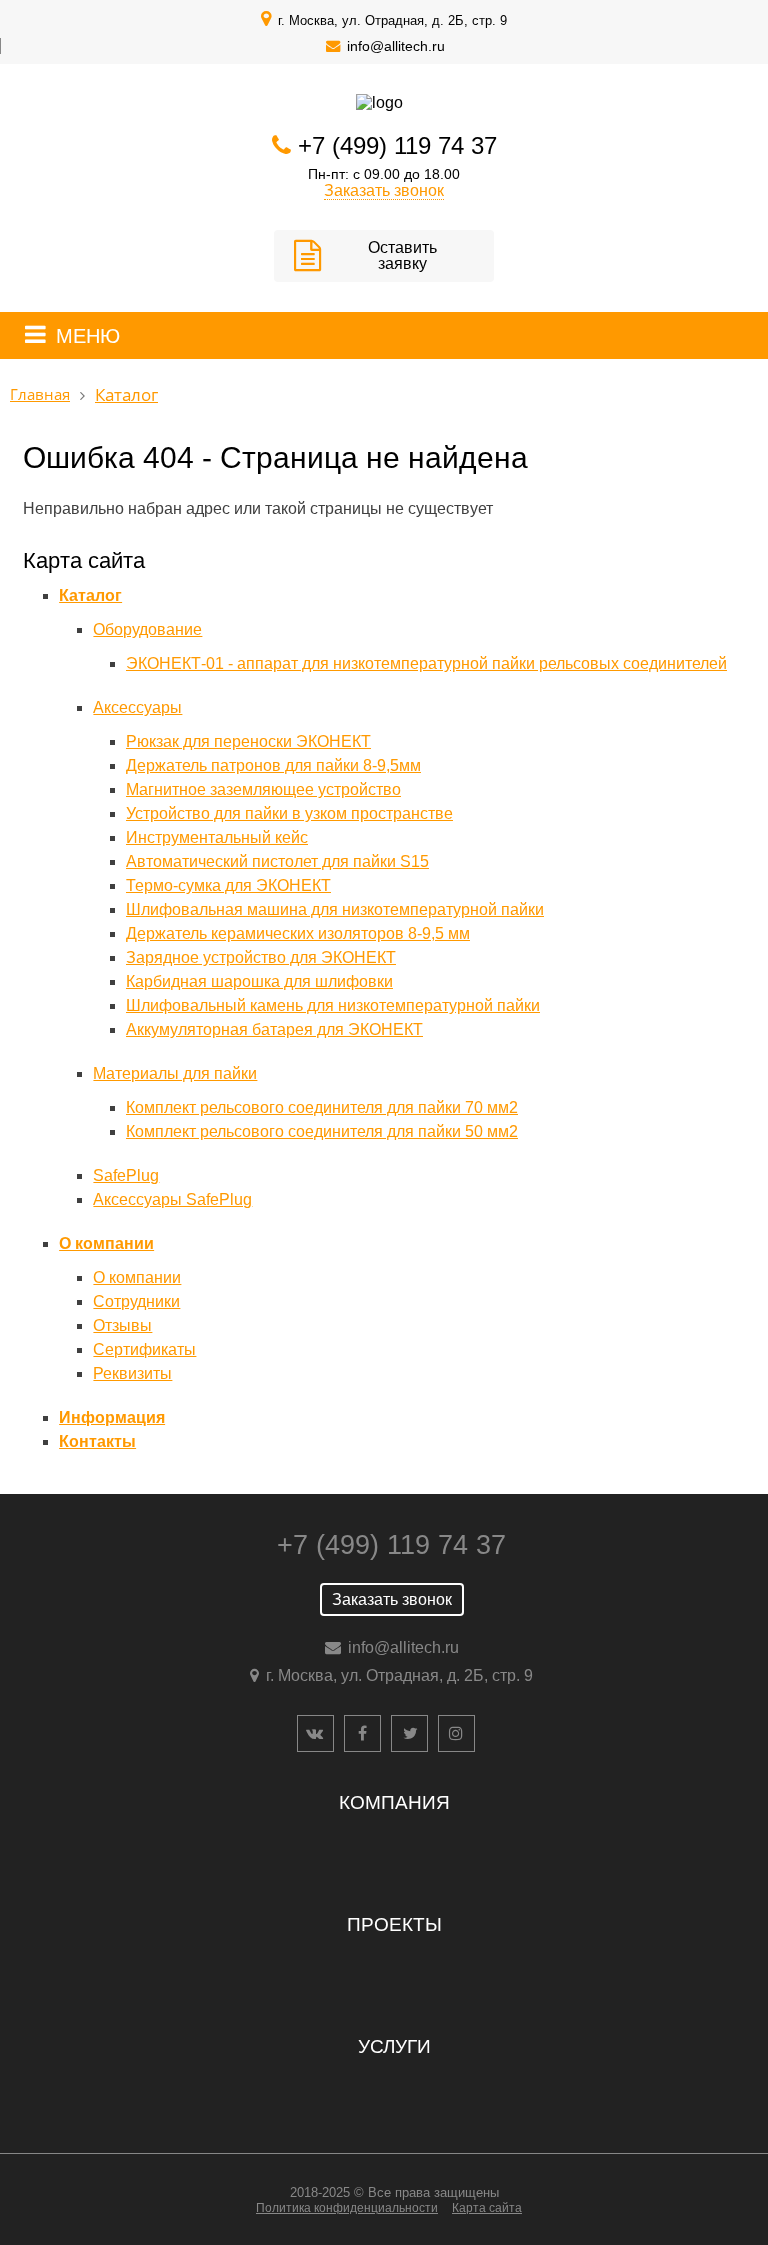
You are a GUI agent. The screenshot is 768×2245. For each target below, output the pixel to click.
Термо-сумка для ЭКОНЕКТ (228, 885)
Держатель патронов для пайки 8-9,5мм (273, 765)
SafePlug (126, 1175)
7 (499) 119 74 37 (404, 145)
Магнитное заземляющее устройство (263, 789)
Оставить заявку (402, 255)
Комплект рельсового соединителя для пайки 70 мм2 (322, 1107)
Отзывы (122, 1325)
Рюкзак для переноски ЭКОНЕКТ (248, 741)
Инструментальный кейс (217, 837)
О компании (106, 1243)
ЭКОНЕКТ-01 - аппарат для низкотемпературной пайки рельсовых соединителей (426, 663)
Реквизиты (132, 1373)
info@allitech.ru (396, 46)
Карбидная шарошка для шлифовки (259, 981)
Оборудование (147, 629)
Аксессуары (137, 707)
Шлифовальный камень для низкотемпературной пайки (333, 1005)
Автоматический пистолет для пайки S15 (277, 861)
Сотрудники (136, 1301)
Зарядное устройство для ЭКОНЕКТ (261, 957)
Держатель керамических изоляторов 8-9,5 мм (298, 933)
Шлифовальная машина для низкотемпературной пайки (335, 909)
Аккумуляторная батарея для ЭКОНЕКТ (274, 1029)
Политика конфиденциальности (347, 2208)
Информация (112, 1417)
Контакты (97, 1441)
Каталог (90, 595)
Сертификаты (144, 1349)
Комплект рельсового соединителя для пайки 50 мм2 (322, 1131)
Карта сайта (487, 2208)
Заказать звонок (384, 190)
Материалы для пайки (175, 1073)
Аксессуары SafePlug (172, 1199)
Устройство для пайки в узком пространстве (289, 813)
